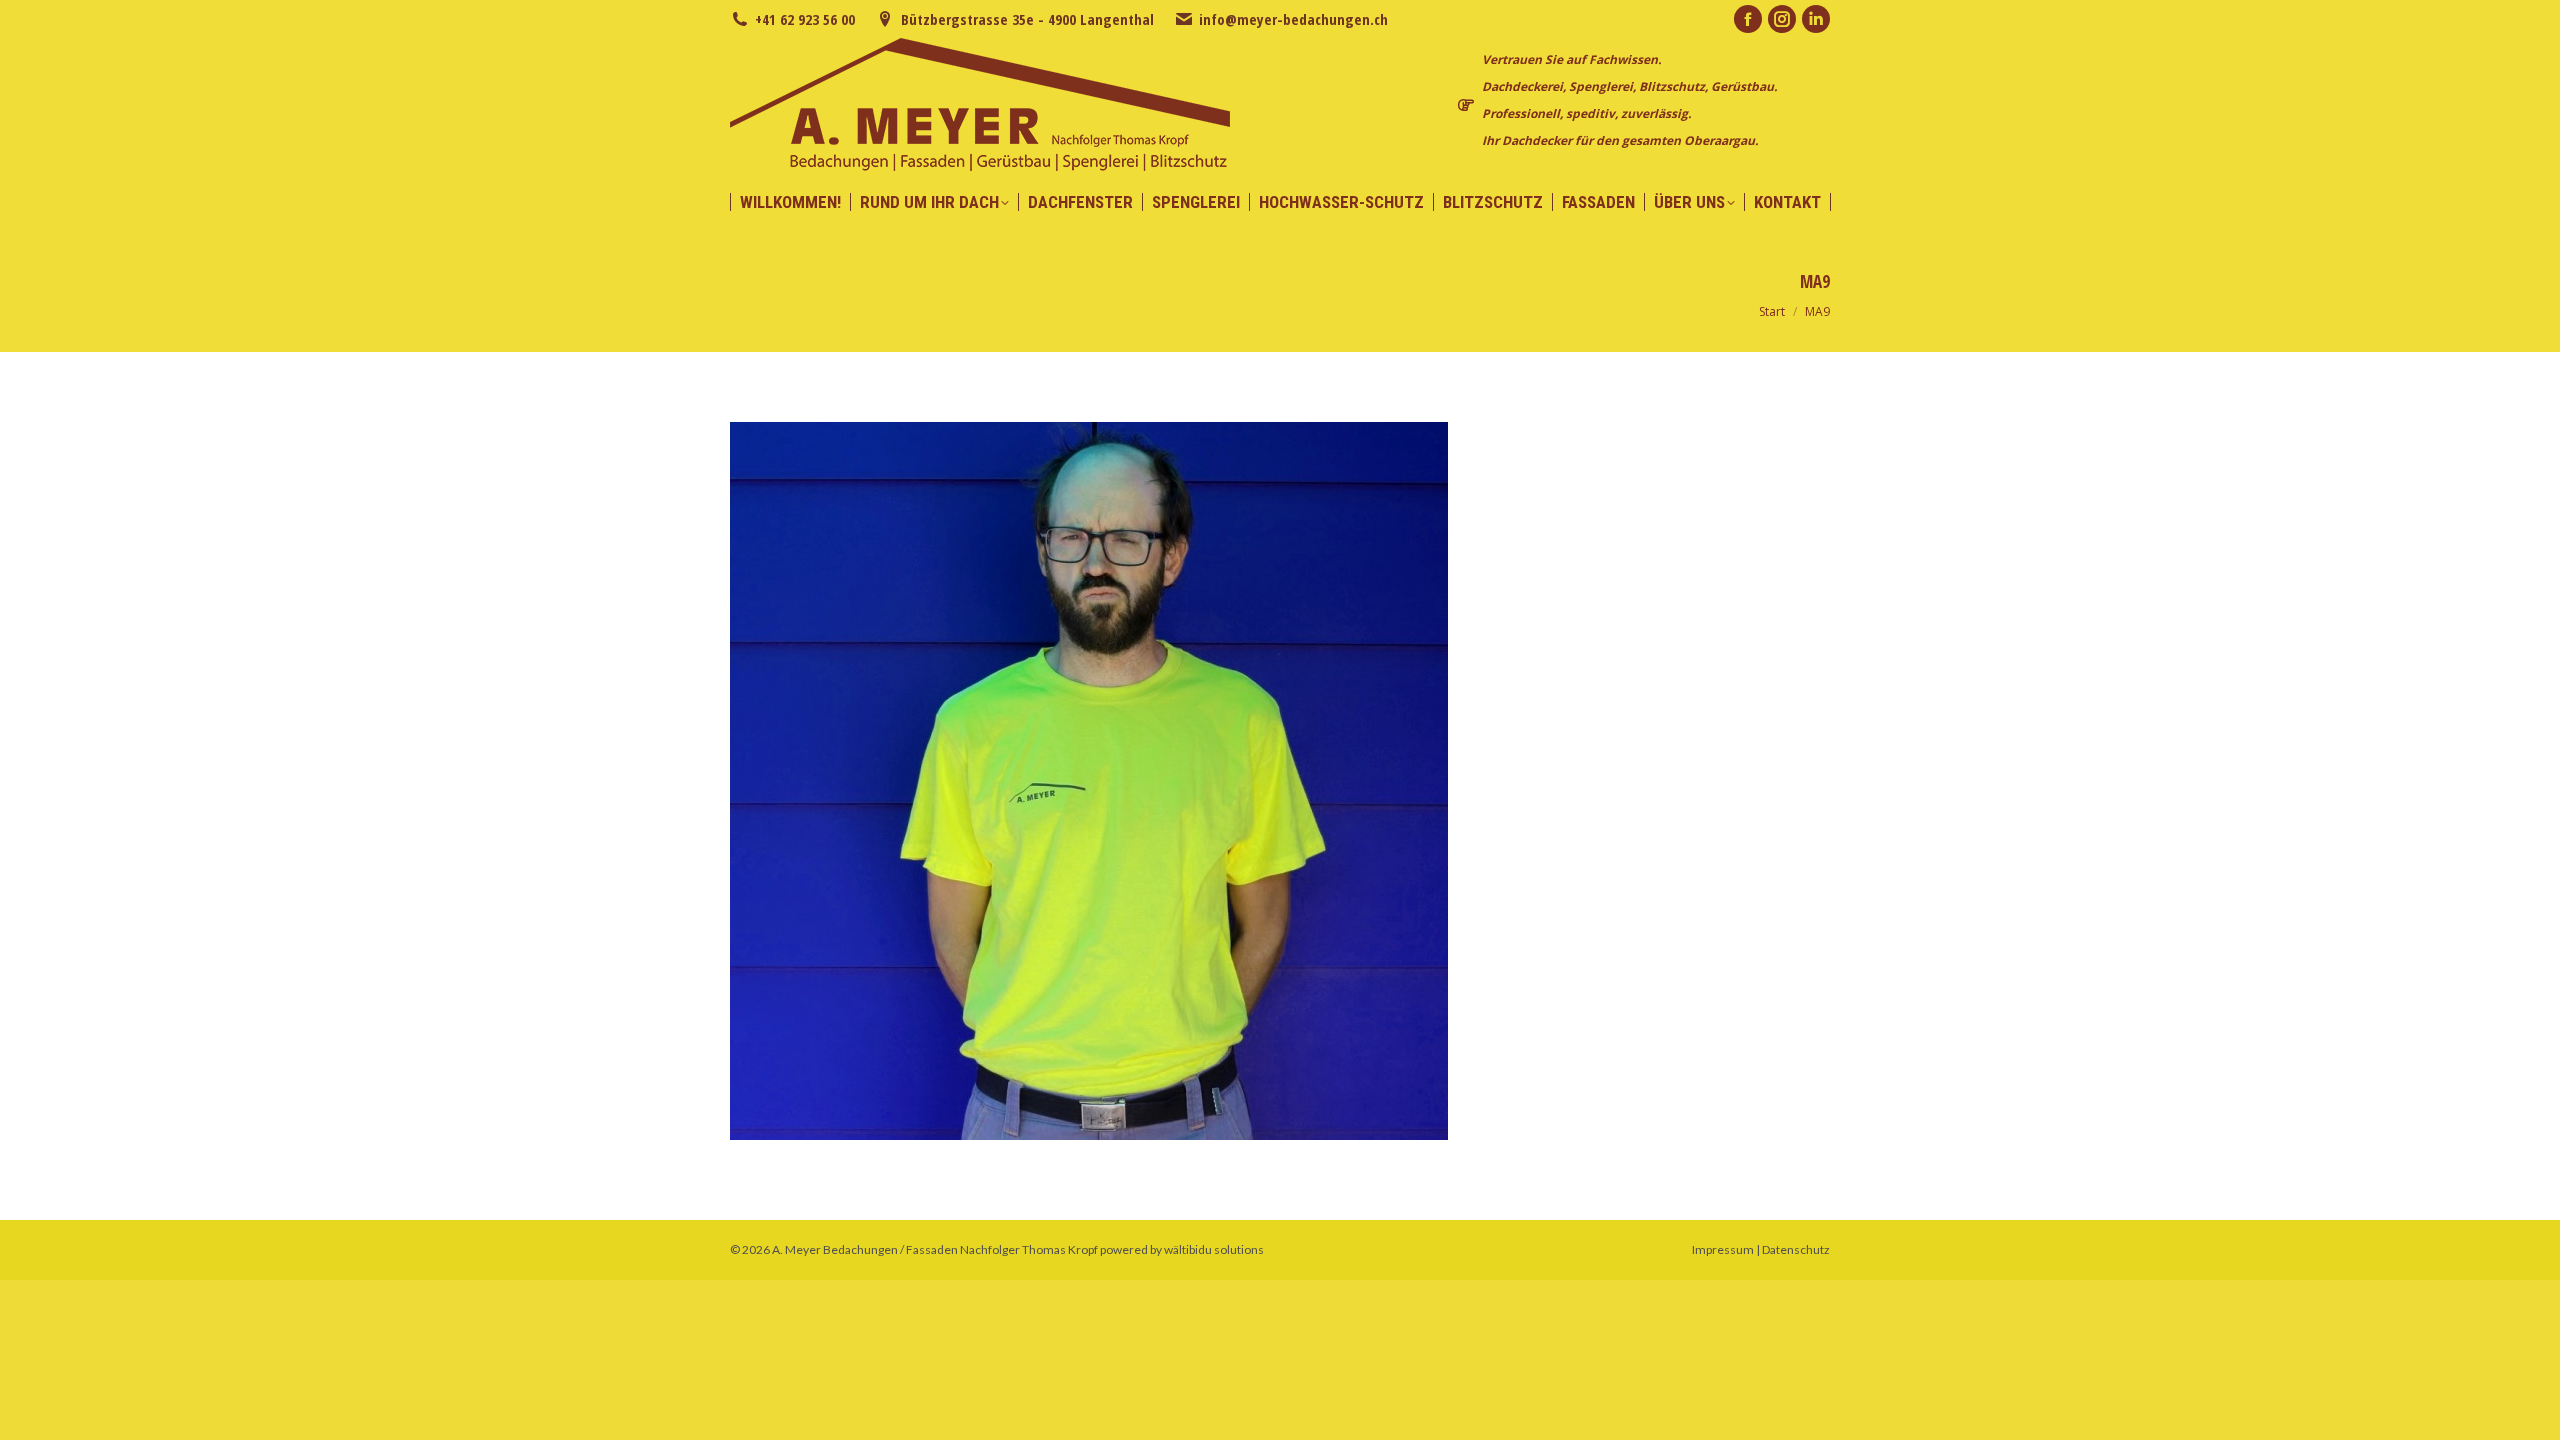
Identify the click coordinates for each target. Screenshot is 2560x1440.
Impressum (1723, 1249)
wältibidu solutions (1214, 1249)
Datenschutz (1796, 1249)
